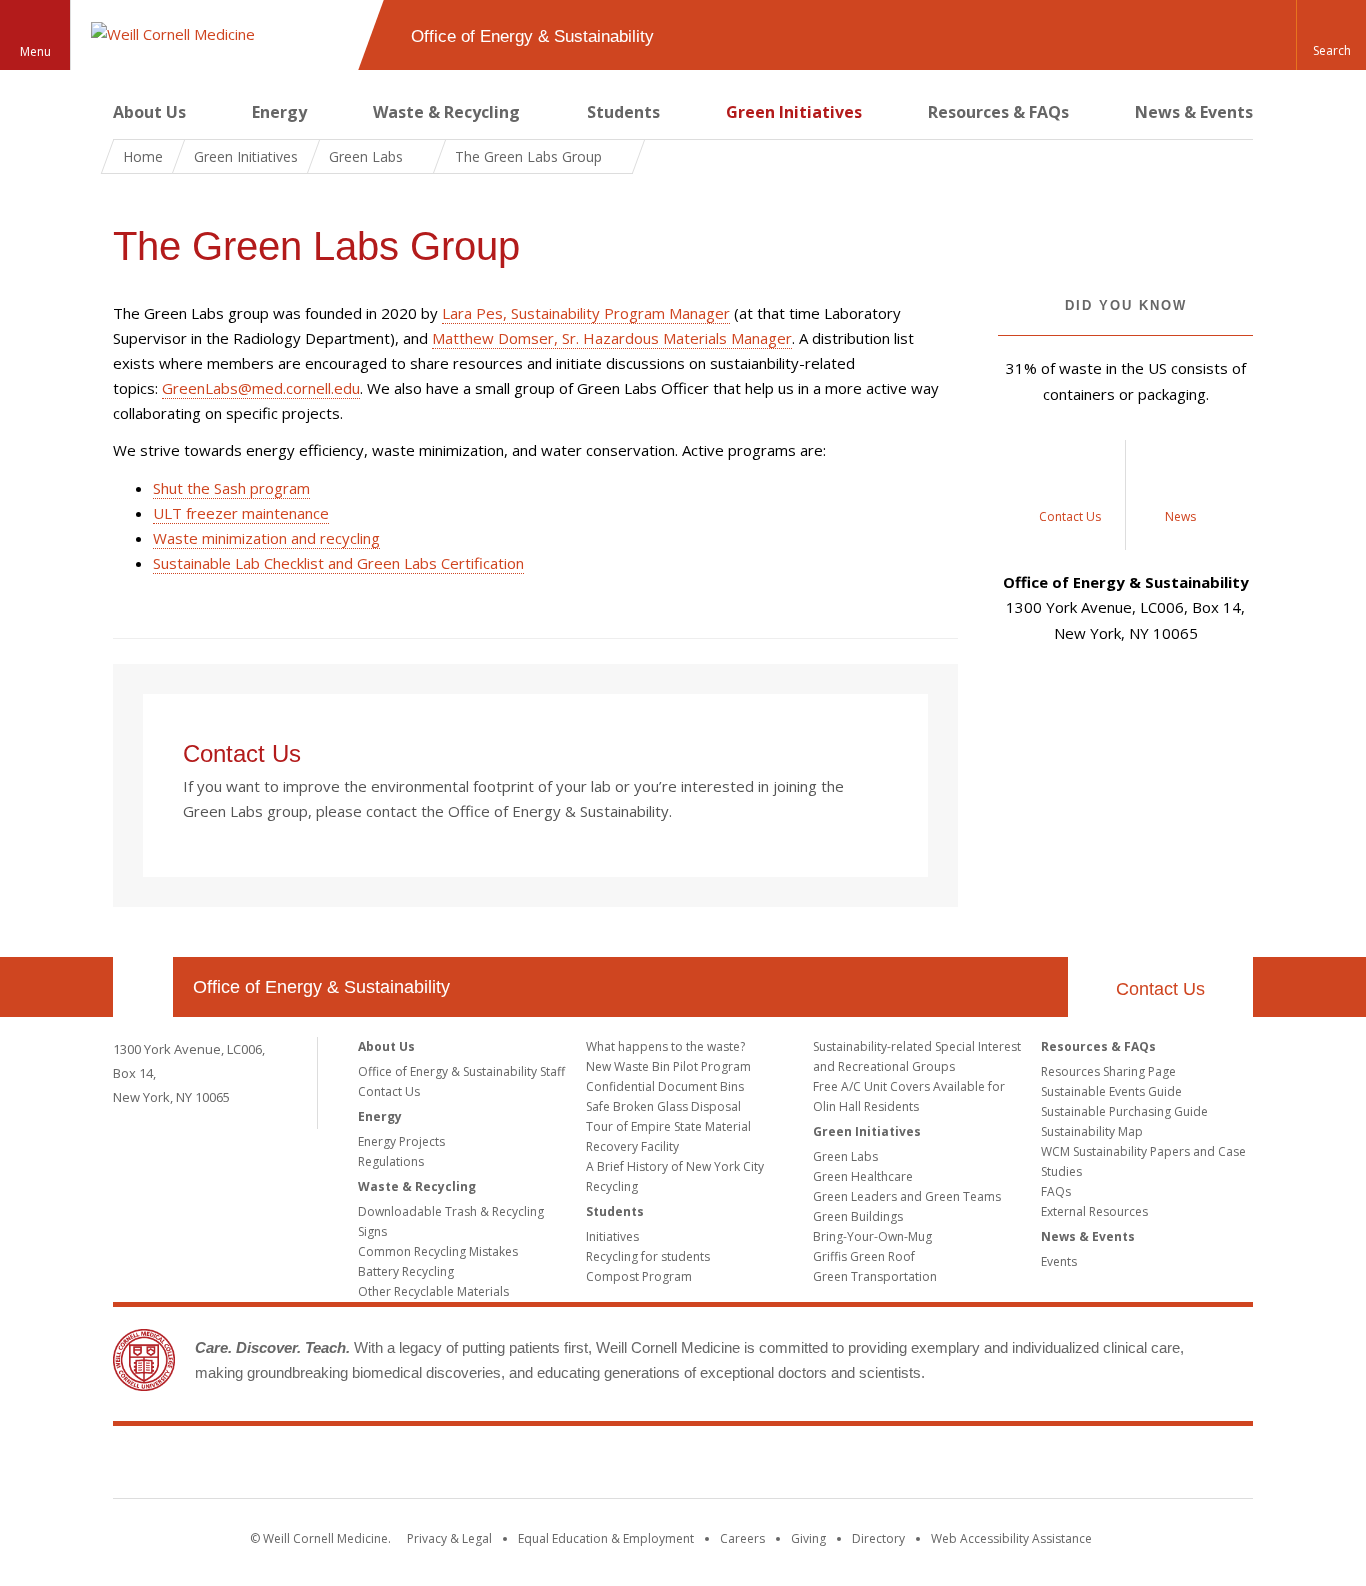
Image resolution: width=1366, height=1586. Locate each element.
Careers (742, 1538)
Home (143, 156)
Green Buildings (858, 1216)
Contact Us (245, 753)
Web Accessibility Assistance (1011, 1538)
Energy (279, 112)
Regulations (391, 1161)
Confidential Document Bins (665, 1086)
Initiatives (612, 1236)
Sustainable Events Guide (1111, 1091)
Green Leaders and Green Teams (907, 1196)
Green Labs (845, 1156)
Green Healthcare (863, 1176)
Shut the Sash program (231, 488)
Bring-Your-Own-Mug (872, 1236)
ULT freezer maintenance (241, 513)
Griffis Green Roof (864, 1256)
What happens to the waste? (665, 1046)
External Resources (1094, 1211)
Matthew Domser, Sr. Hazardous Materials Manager (612, 338)
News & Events (1194, 112)
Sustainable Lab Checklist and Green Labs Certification (338, 563)
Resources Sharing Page (1108, 1071)
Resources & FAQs (998, 112)
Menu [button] (35, 51)
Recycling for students (648, 1256)
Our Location (143, 987)
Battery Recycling (406, 1271)
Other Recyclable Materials (433, 1291)
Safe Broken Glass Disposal (663, 1106)
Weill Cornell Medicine (683, 1466)
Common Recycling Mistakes (438, 1251)
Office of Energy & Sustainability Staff (461, 1071)
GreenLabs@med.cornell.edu (261, 388)
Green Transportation (875, 1276)
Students (623, 112)
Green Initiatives (794, 112)
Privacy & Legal (449, 1538)
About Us (149, 112)
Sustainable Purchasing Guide (1124, 1111)
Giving (808, 1538)
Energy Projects (401, 1141)
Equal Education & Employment (606, 1538)
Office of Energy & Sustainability (321, 987)
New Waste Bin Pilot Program (668, 1066)
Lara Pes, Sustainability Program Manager (586, 313)
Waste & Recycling (446, 112)
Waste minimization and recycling (266, 538)
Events (1059, 1261)
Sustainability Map (1092, 1131)
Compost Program (639, 1276)
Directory (878, 1538)
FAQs (1056, 1191)
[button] (1331, 35)
